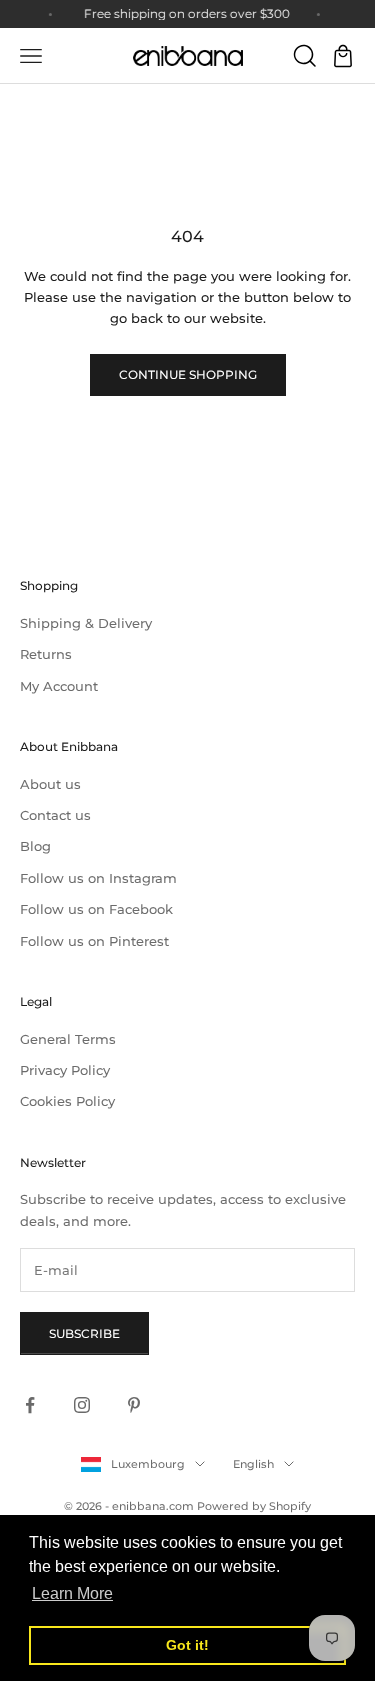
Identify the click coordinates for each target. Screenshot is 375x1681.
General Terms (68, 1039)
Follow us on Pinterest (94, 941)
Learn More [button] (72, 1593)
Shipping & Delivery (86, 623)
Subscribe (84, 1333)
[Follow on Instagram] (82, 1405)
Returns (46, 654)
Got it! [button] (187, 1645)
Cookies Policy (67, 1101)
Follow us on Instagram (98, 878)
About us (50, 784)
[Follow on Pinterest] (134, 1405)
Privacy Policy (65, 1070)
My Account (59, 686)
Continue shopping (188, 374)
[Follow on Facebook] (30, 1405)
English (253, 1464)
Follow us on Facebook (96, 909)
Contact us (55, 815)
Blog (35, 846)
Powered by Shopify (254, 1506)
